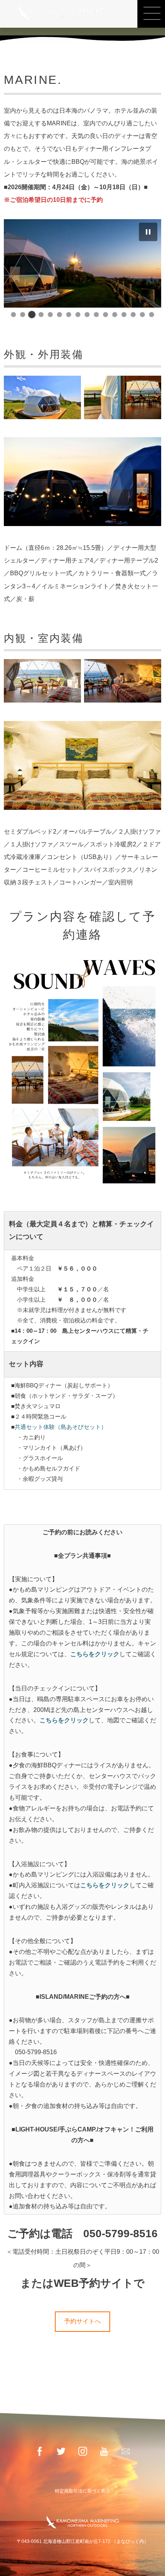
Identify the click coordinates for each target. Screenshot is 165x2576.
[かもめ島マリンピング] (61, 12)
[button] (148, 232)
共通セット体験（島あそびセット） (61, 1427)
